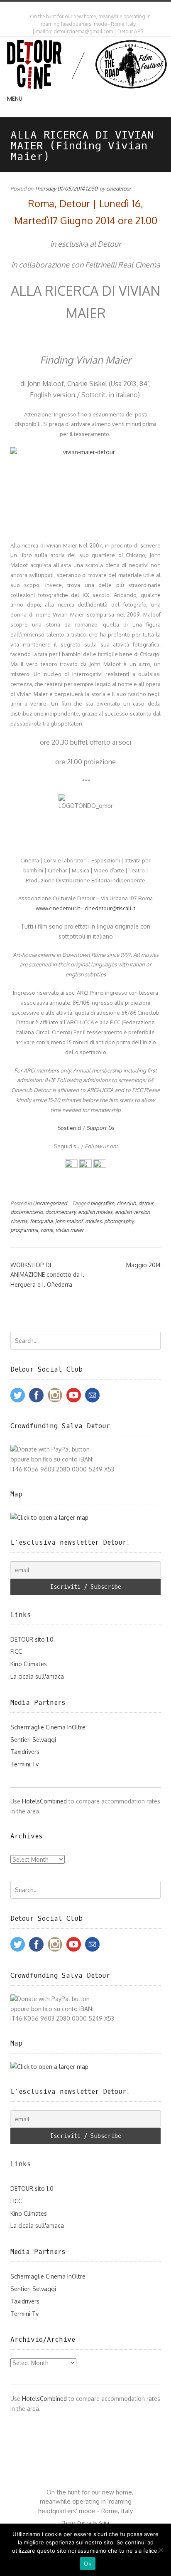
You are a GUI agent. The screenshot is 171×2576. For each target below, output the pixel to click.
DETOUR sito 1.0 (32, 1639)
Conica (84, 2523)
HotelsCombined (44, 1801)
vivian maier (70, 1230)
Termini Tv (24, 1764)
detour (146, 1203)
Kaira (104, 2523)
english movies (95, 1212)
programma (24, 1230)
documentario (27, 1212)
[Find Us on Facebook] (87, 8)
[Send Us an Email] (80, 8)
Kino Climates (29, 1664)
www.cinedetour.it (58, 908)
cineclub (126, 1203)
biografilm (102, 1203)
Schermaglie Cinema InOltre (48, 1727)
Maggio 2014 (143, 1265)
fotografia (41, 1221)
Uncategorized (50, 1203)
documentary (60, 1212)
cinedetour (119, 188)
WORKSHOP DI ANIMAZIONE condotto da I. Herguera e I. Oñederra (47, 1275)
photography (119, 1221)
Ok (88, 2564)
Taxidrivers (25, 1752)
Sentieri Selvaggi (33, 1740)
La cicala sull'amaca (37, 1676)
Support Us (100, 1128)
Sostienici (69, 1128)
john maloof (69, 1221)
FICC (16, 1651)
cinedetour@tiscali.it (110, 908)
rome (47, 1230)
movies (93, 1221)
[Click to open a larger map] (49, 1517)
